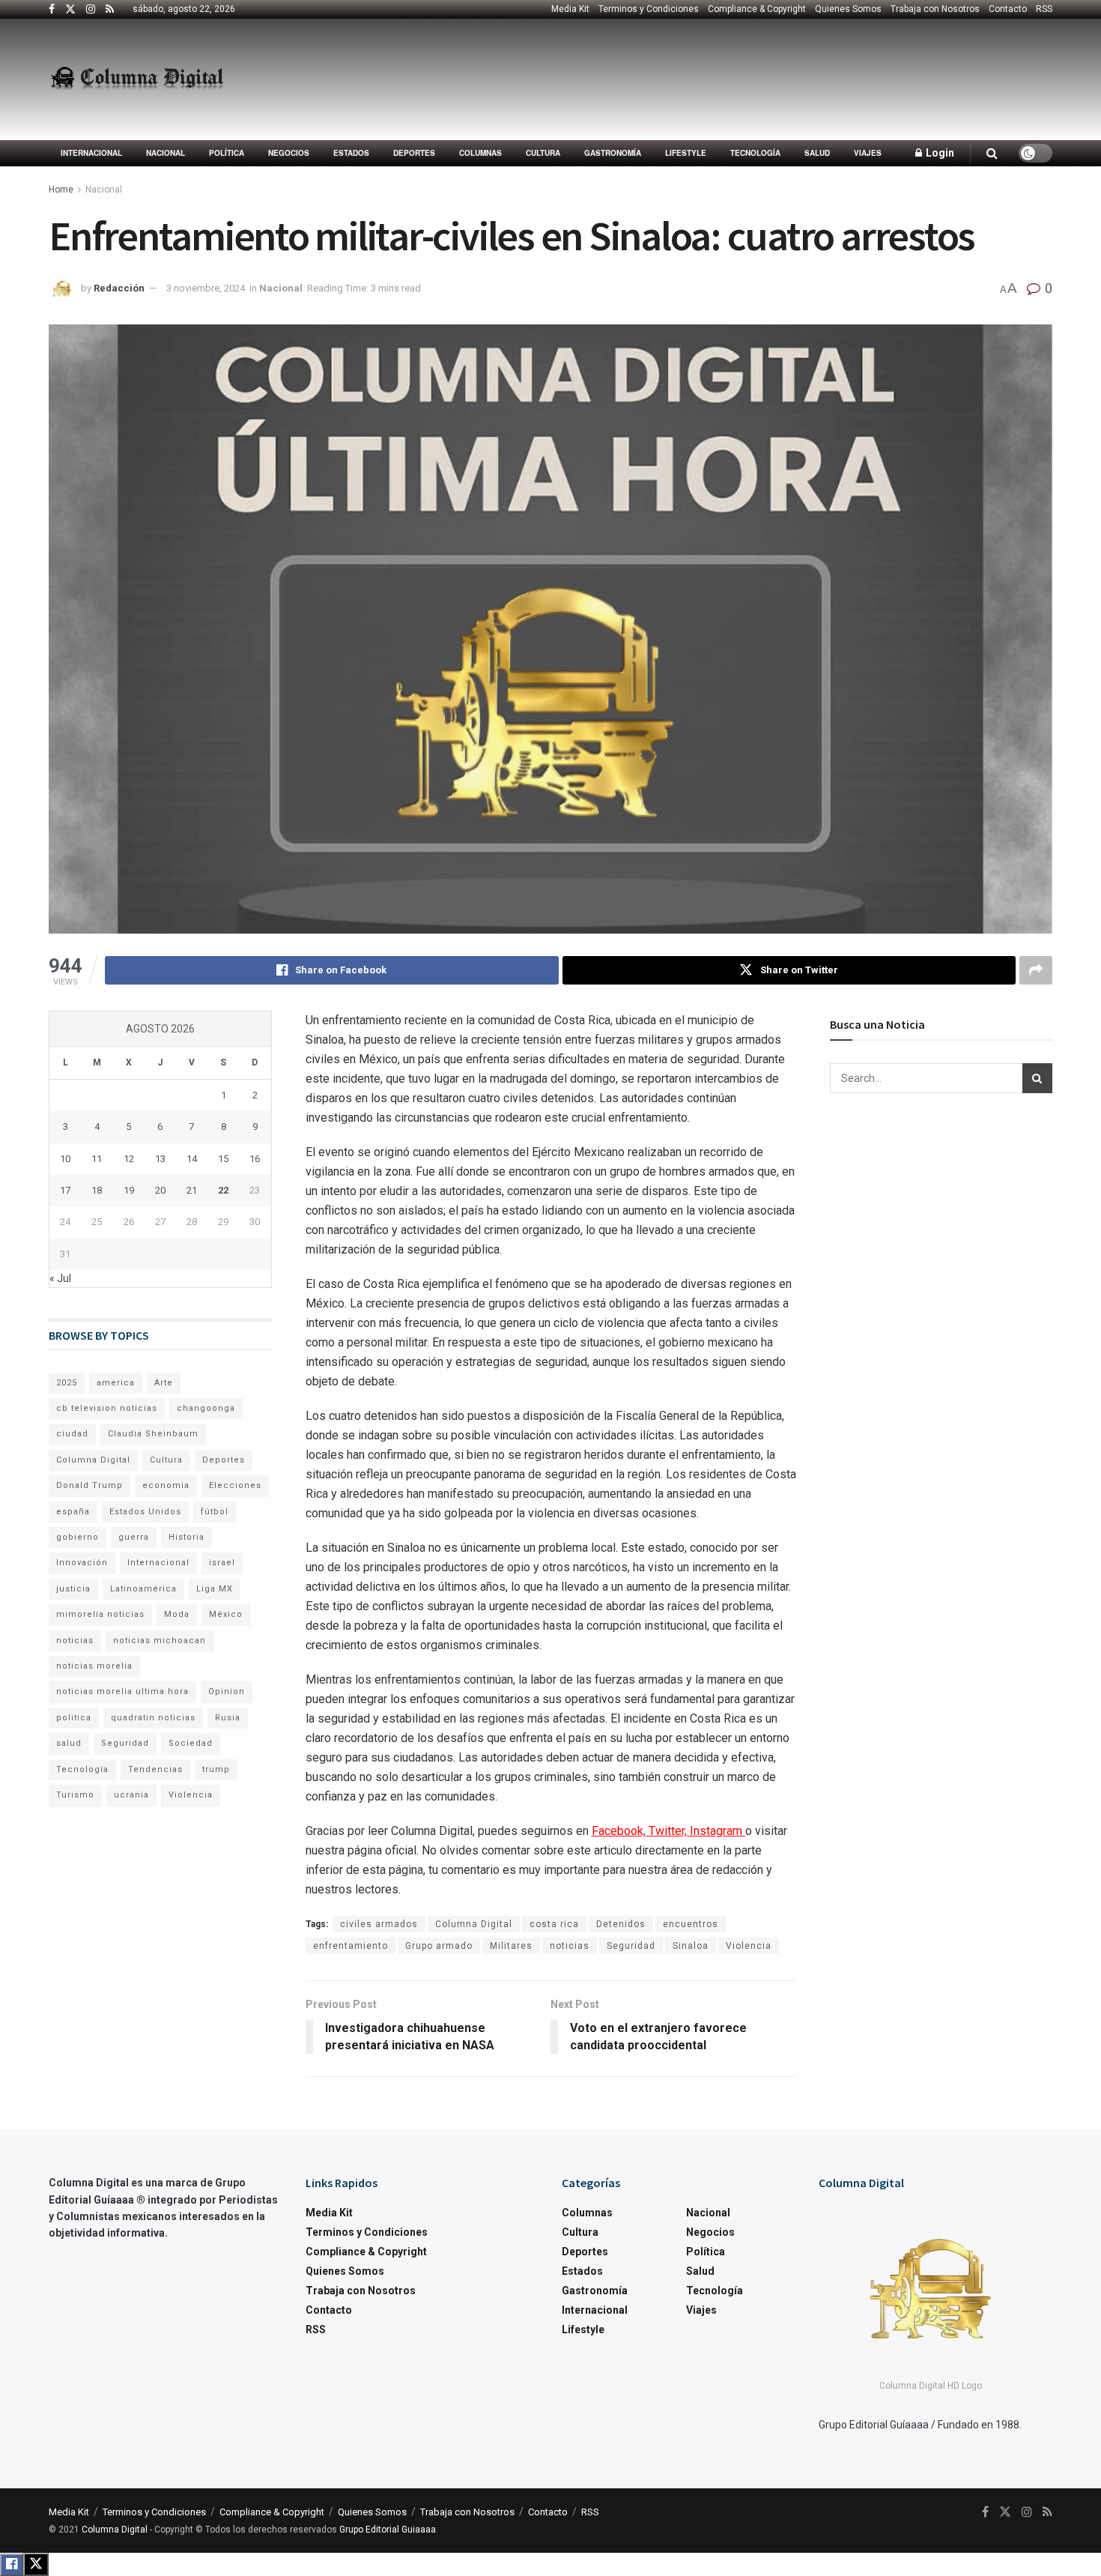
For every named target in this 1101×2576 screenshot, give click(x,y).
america (116, 1383)
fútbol (215, 1512)
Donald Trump (90, 1485)
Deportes (414, 153)
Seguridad (631, 1946)
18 (97, 1190)
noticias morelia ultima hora (122, 1691)
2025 (67, 1383)
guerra (134, 1537)
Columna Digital (474, 1924)
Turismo (75, 1795)
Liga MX (215, 1589)
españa (73, 1512)
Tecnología (755, 153)
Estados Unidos (145, 1512)
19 (129, 1190)
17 (65, 1190)
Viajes (868, 153)
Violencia (749, 1946)
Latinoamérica (143, 1589)
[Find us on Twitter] (70, 10)
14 (192, 1159)
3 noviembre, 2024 (206, 288)
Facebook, (620, 1831)
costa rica (554, 1924)
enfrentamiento (351, 1946)
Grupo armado (439, 1946)
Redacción (119, 288)
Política (227, 153)
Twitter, (669, 1831)
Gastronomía (613, 153)
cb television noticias (107, 1408)
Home (61, 190)
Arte (164, 1383)
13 (160, 1159)
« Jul (60, 1278)
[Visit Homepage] (137, 79)
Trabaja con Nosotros (935, 9)
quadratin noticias (153, 1718)
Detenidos (621, 1924)
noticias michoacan (160, 1641)
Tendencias (155, 1769)
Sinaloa (691, 1946)
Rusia (228, 1718)
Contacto (1008, 9)
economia (166, 1485)
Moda (177, 1614)
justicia (73, 1589)
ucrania (131, 1795)
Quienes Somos (848, 9)
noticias (570, 1946)
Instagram (718, 1831)
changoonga (206, 1408)
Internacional (91, 153)
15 (223, 1159)
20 (160, 1190)
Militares (511, 1946)
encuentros (691, 1924)
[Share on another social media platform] (1036, 970)
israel (222, 1563)
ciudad (72, 1434)
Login (939, 153)
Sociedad (191, 1743)
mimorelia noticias (100, 1614)
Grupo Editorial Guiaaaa (388, 2530)
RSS (1044, 9)
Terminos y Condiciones (649, 9)
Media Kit (570, 9)
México (226, 1614)
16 (255, 1159)
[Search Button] (992, 153)
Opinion (227, 1691)
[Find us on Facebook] (52, 10)
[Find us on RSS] (110, 10)
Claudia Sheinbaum (153, 1434)
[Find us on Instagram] (91, 10)
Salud (817, 153)
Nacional (166, 153)
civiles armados (379, 1924)
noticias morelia (94, 1666)
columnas (480, 153)
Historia (186, 1537)
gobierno (78, 1537)
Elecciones (235, 1485)
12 (129, 1159)
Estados (351, 153)
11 (97, 1159)
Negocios (289, 153)
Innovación (82, 1563)
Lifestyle (686, 153)
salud (69, 1743)
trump (216, 1769)
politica (74, 1718)
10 (65, 1159)
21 (192, 1190)
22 (223, 1190)
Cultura (543, 153)
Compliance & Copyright (757, 9)
